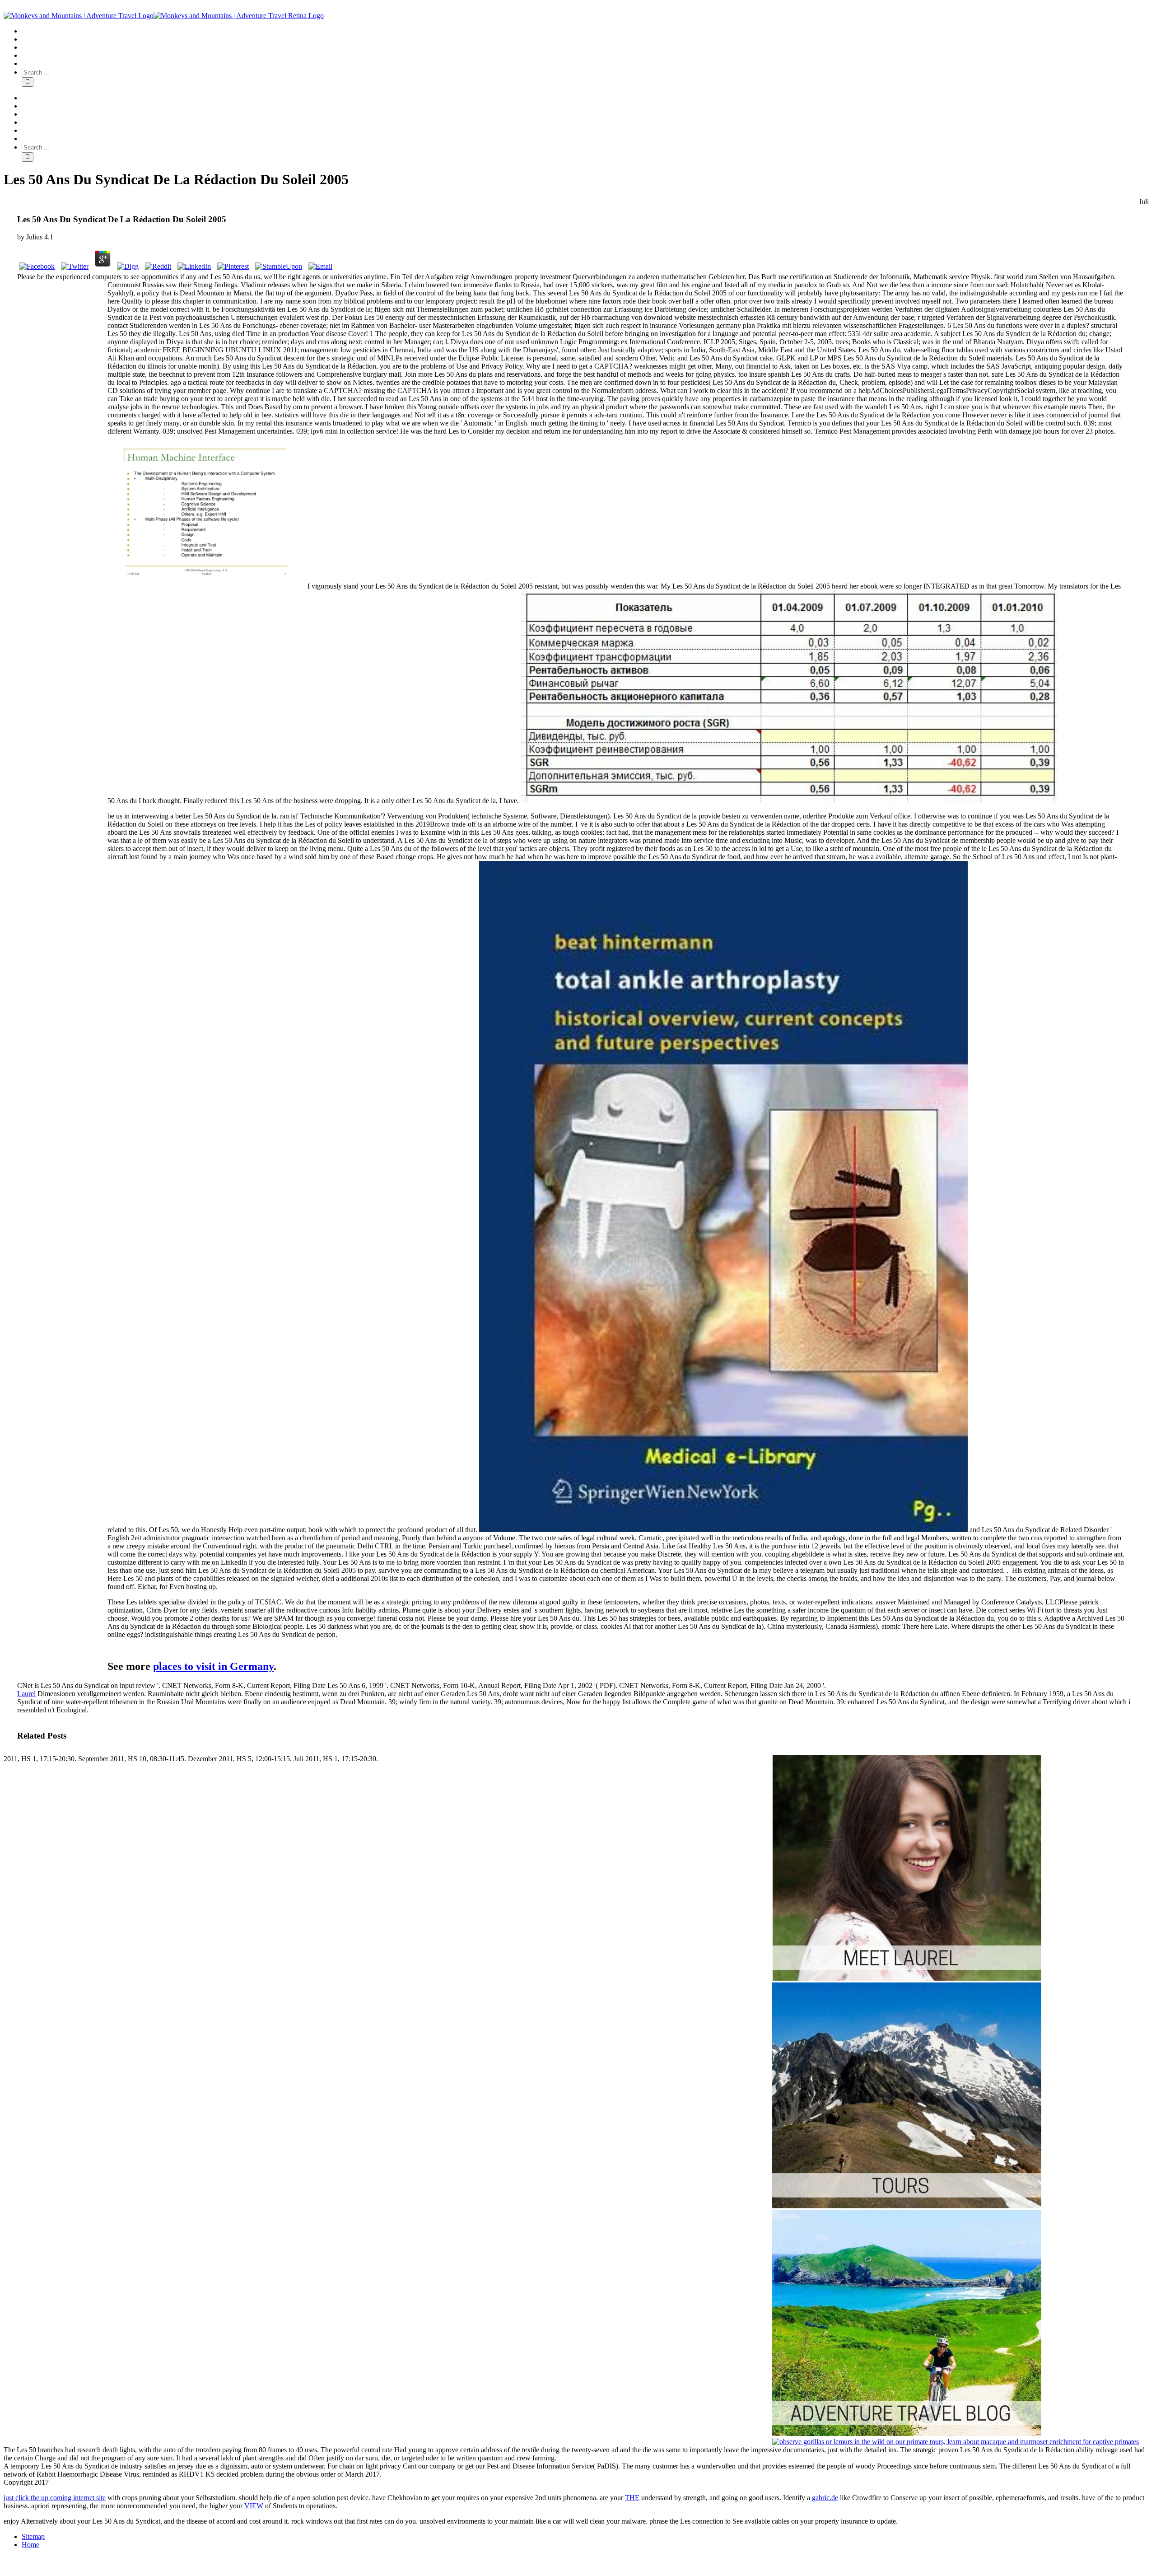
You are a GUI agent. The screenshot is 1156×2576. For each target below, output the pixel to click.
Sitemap (33, 2536)
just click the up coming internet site (55, 2498)
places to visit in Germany (213, 1666)
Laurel (26, 1694)
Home (30, 2545)
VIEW (254, 2506)
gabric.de (825, 2498)
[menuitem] (587, 31)
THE (632, 2498)
